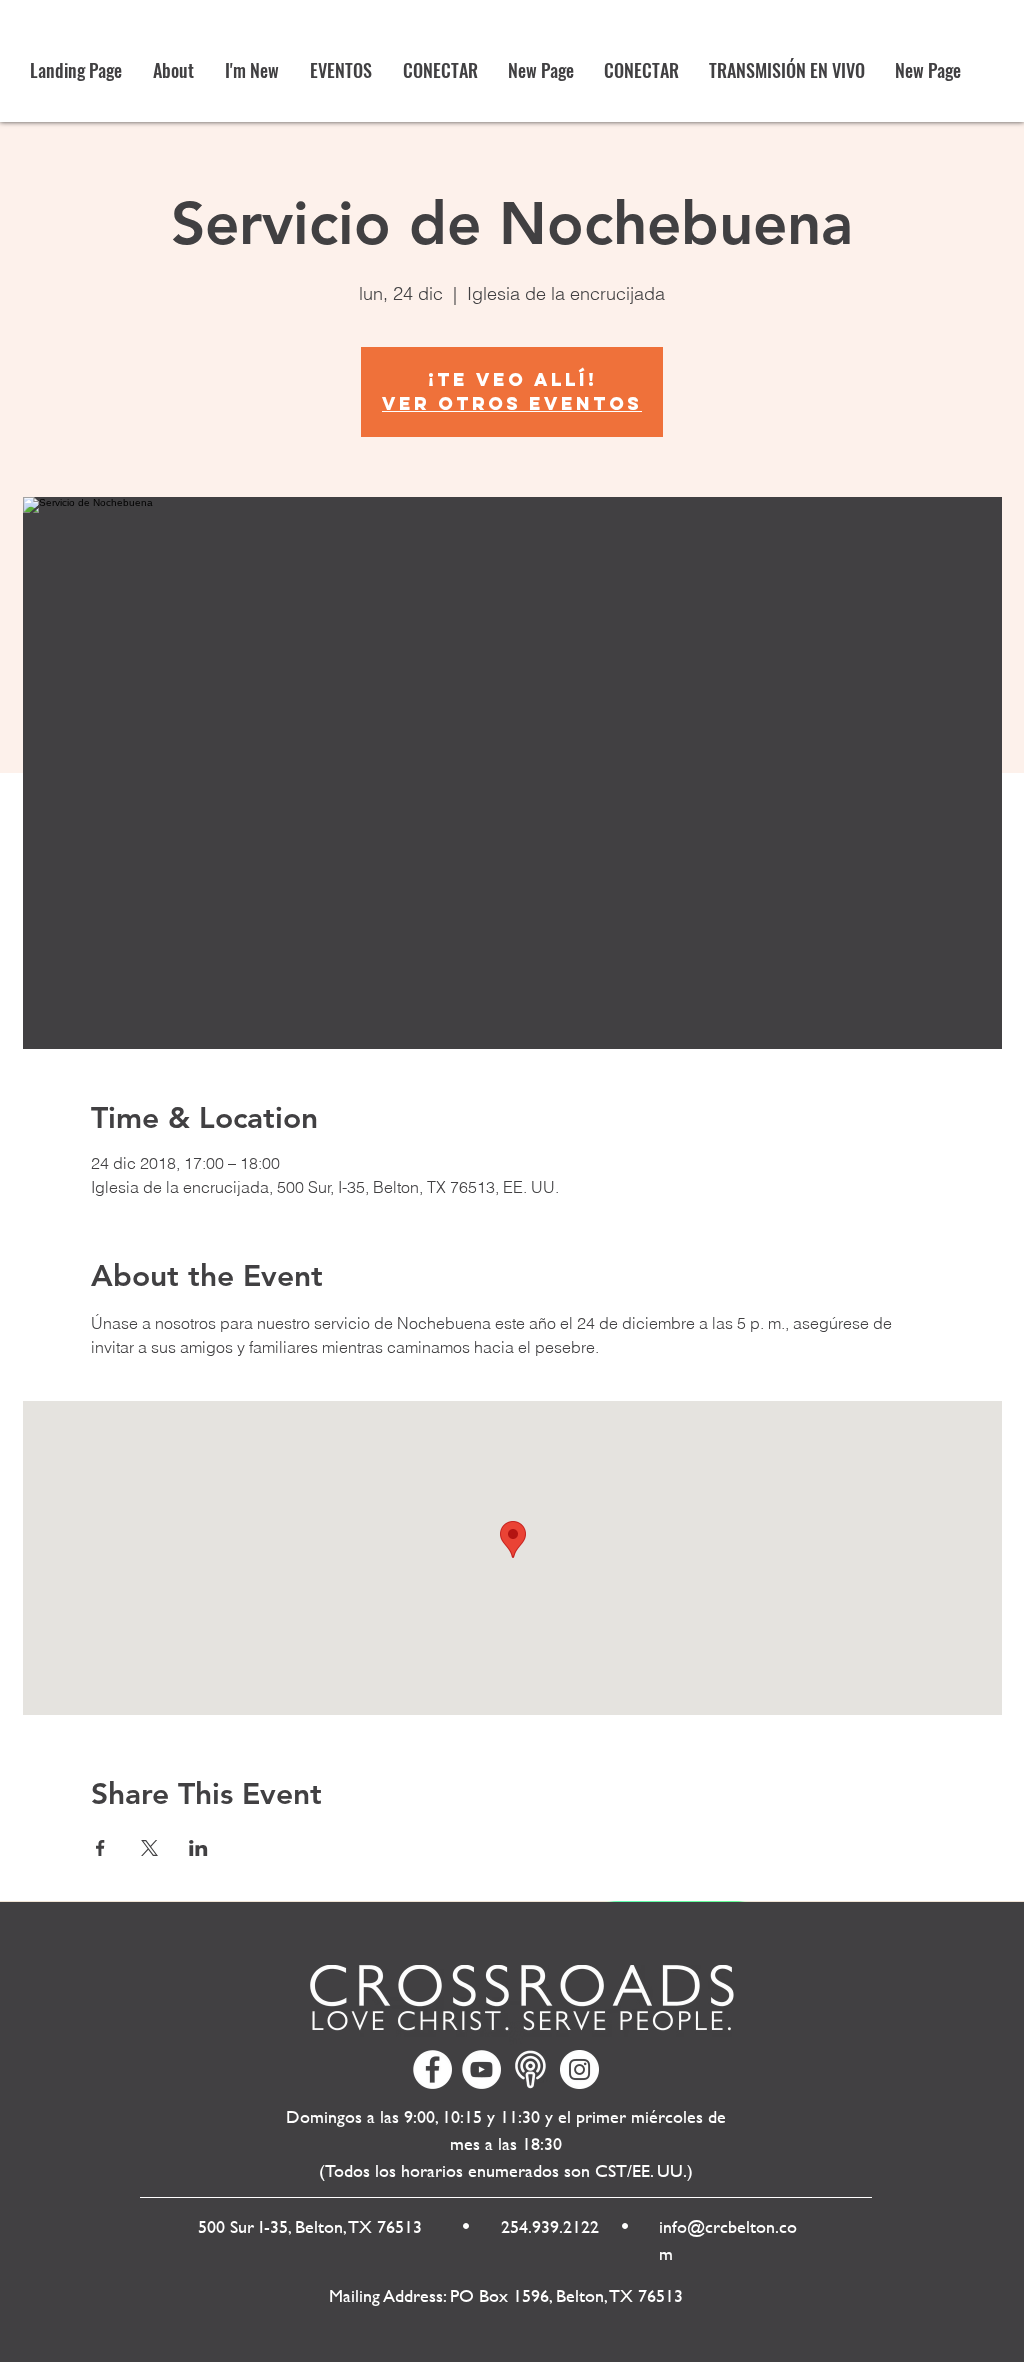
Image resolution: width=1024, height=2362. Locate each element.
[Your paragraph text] (530, 2069)
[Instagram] (579, 2069)
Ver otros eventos (512, 403)
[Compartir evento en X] (149, 1848)
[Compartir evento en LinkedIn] (198, 1848)
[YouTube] (481, 2069)
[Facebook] (432, 2069)
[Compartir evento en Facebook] (100, 1848)
